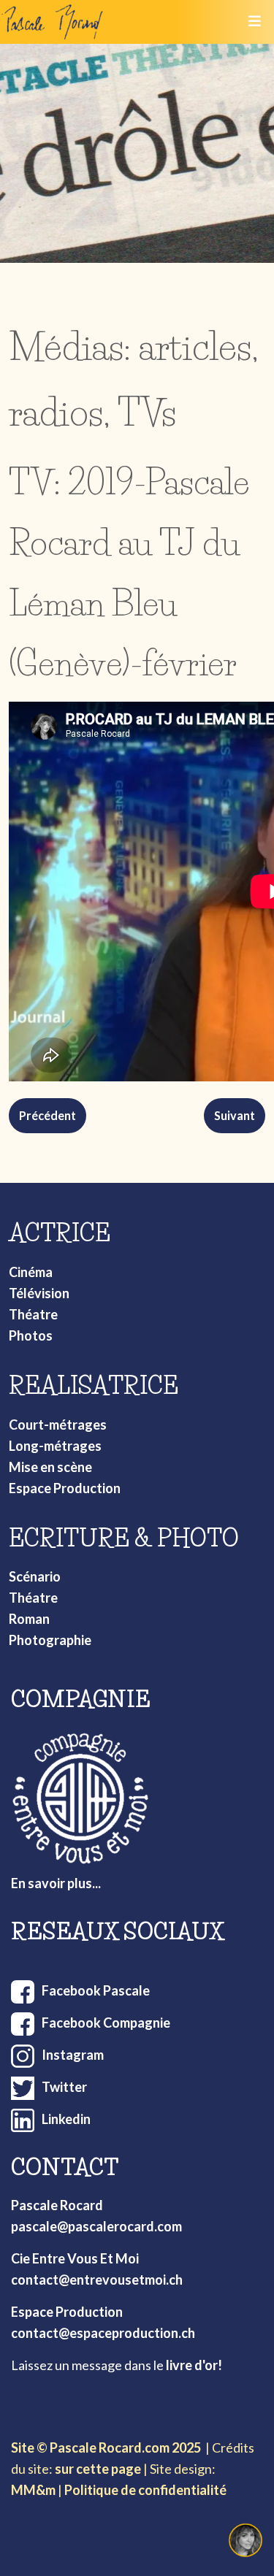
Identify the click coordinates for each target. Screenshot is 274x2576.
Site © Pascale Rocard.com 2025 (106, 2447)
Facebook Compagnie (106, 2023)
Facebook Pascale (96, 1990)
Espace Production (65, 1488)
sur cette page (98, 2469)
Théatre (33, 1314)
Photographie (50, 1640)
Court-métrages (58, 1425)
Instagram (73, 2055)
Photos (31, 1335)
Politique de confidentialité (145, 2490)
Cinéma (31, 1272)
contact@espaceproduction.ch (103, 2333)
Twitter (64, 2087)
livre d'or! (194, 2365)
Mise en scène (50, 1467)
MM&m (33, 2490)
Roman (29, 1619)
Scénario (35, 1576)
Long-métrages (55, 1446)
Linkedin (66, 2119)
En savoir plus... (56, 1883)
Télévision (39, 1293)
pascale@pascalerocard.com (96, 2226)
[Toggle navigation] (254, 22)
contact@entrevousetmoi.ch (97, 2280)
